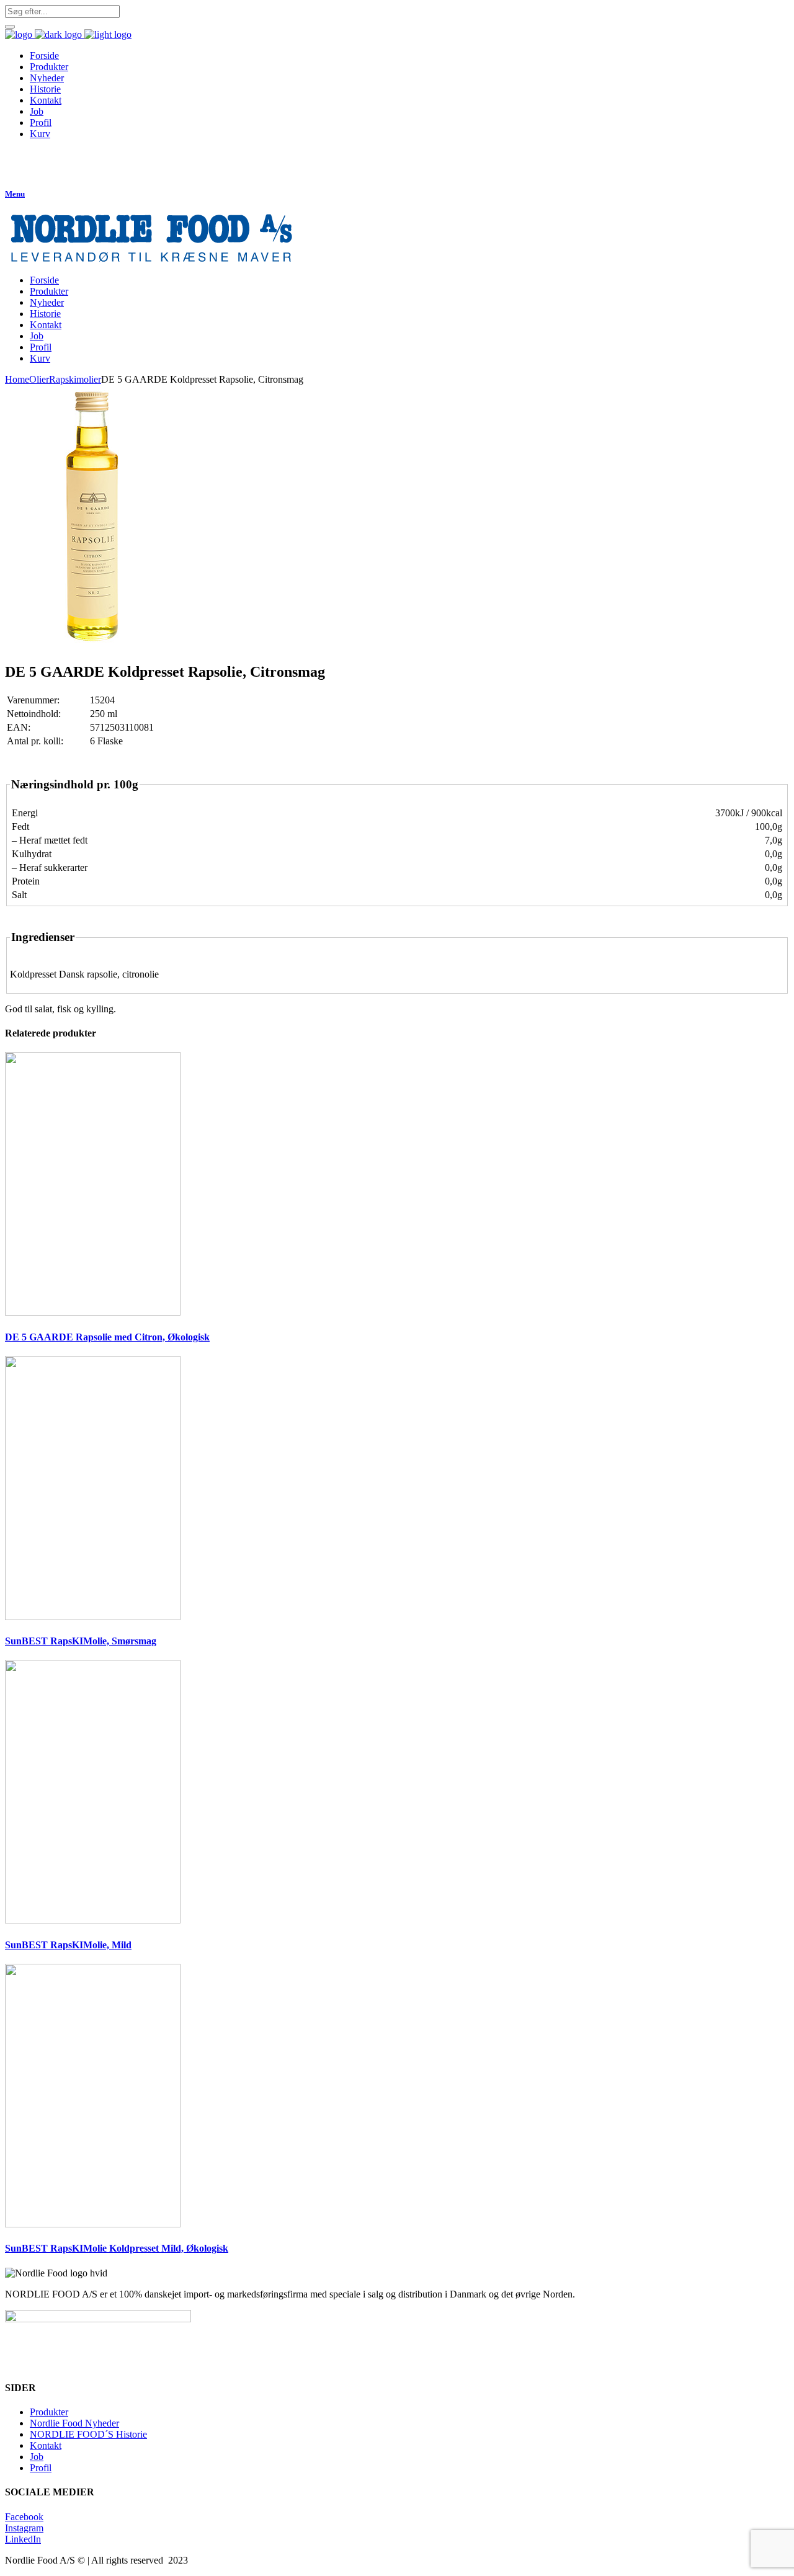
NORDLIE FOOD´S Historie (88, 2434)
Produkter (49, 2412)
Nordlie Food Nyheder (74, 2423)
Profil (41, 2468)
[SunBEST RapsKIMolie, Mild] (93, 1920)
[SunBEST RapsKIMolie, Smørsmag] (93, 1617)
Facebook (24, 2517)
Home (17, 379)
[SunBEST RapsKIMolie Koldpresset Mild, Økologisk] (93, 2224)
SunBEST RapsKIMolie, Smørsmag (81, 1641)
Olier (39, 379)
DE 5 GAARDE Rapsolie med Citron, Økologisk (107, 1337)
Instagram (24, 2528)
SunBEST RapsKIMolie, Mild (68, 1945)
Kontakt (46, 2445)
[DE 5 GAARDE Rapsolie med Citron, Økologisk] (93, 1312)
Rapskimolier (75, 379)
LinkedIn (23, 2539)
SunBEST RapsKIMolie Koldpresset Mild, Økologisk (117, 2248)
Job (37, 2457)
